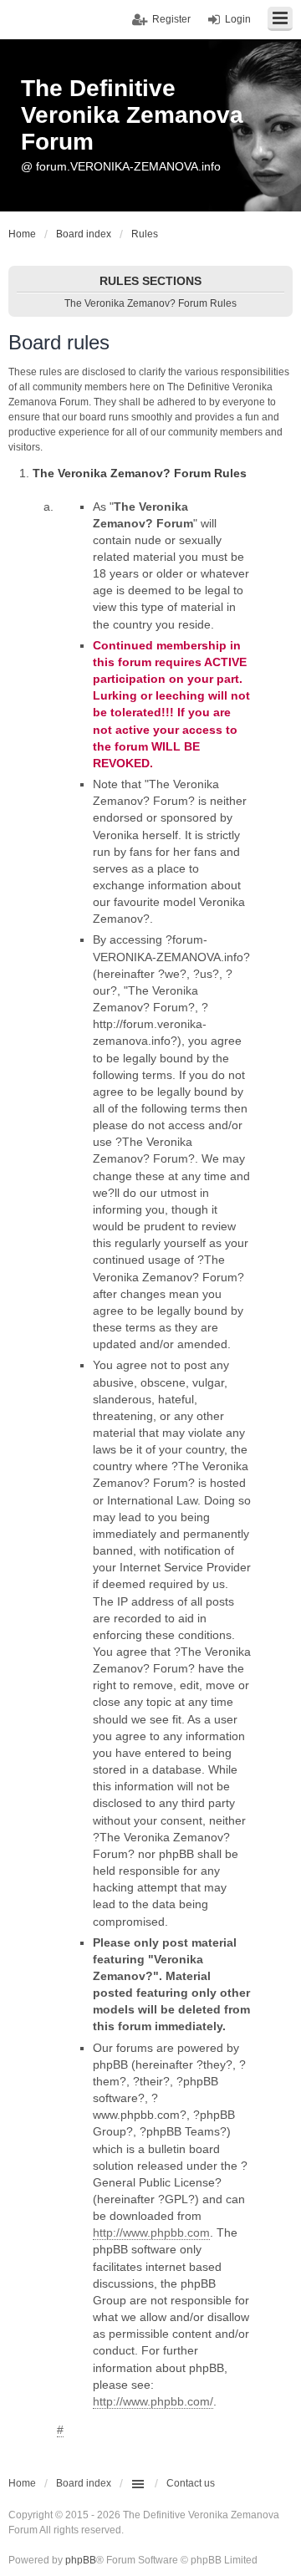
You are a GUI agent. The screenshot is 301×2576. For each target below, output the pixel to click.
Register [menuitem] (171, 19)
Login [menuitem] (238, 19)
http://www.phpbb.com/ (153, 2401)
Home (22, 2483)
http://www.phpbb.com (151, 2232)
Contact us (191, 2483)
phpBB (81, 2560)
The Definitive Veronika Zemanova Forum (132, 115)
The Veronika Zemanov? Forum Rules (150, 303)
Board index (84, 2483)
